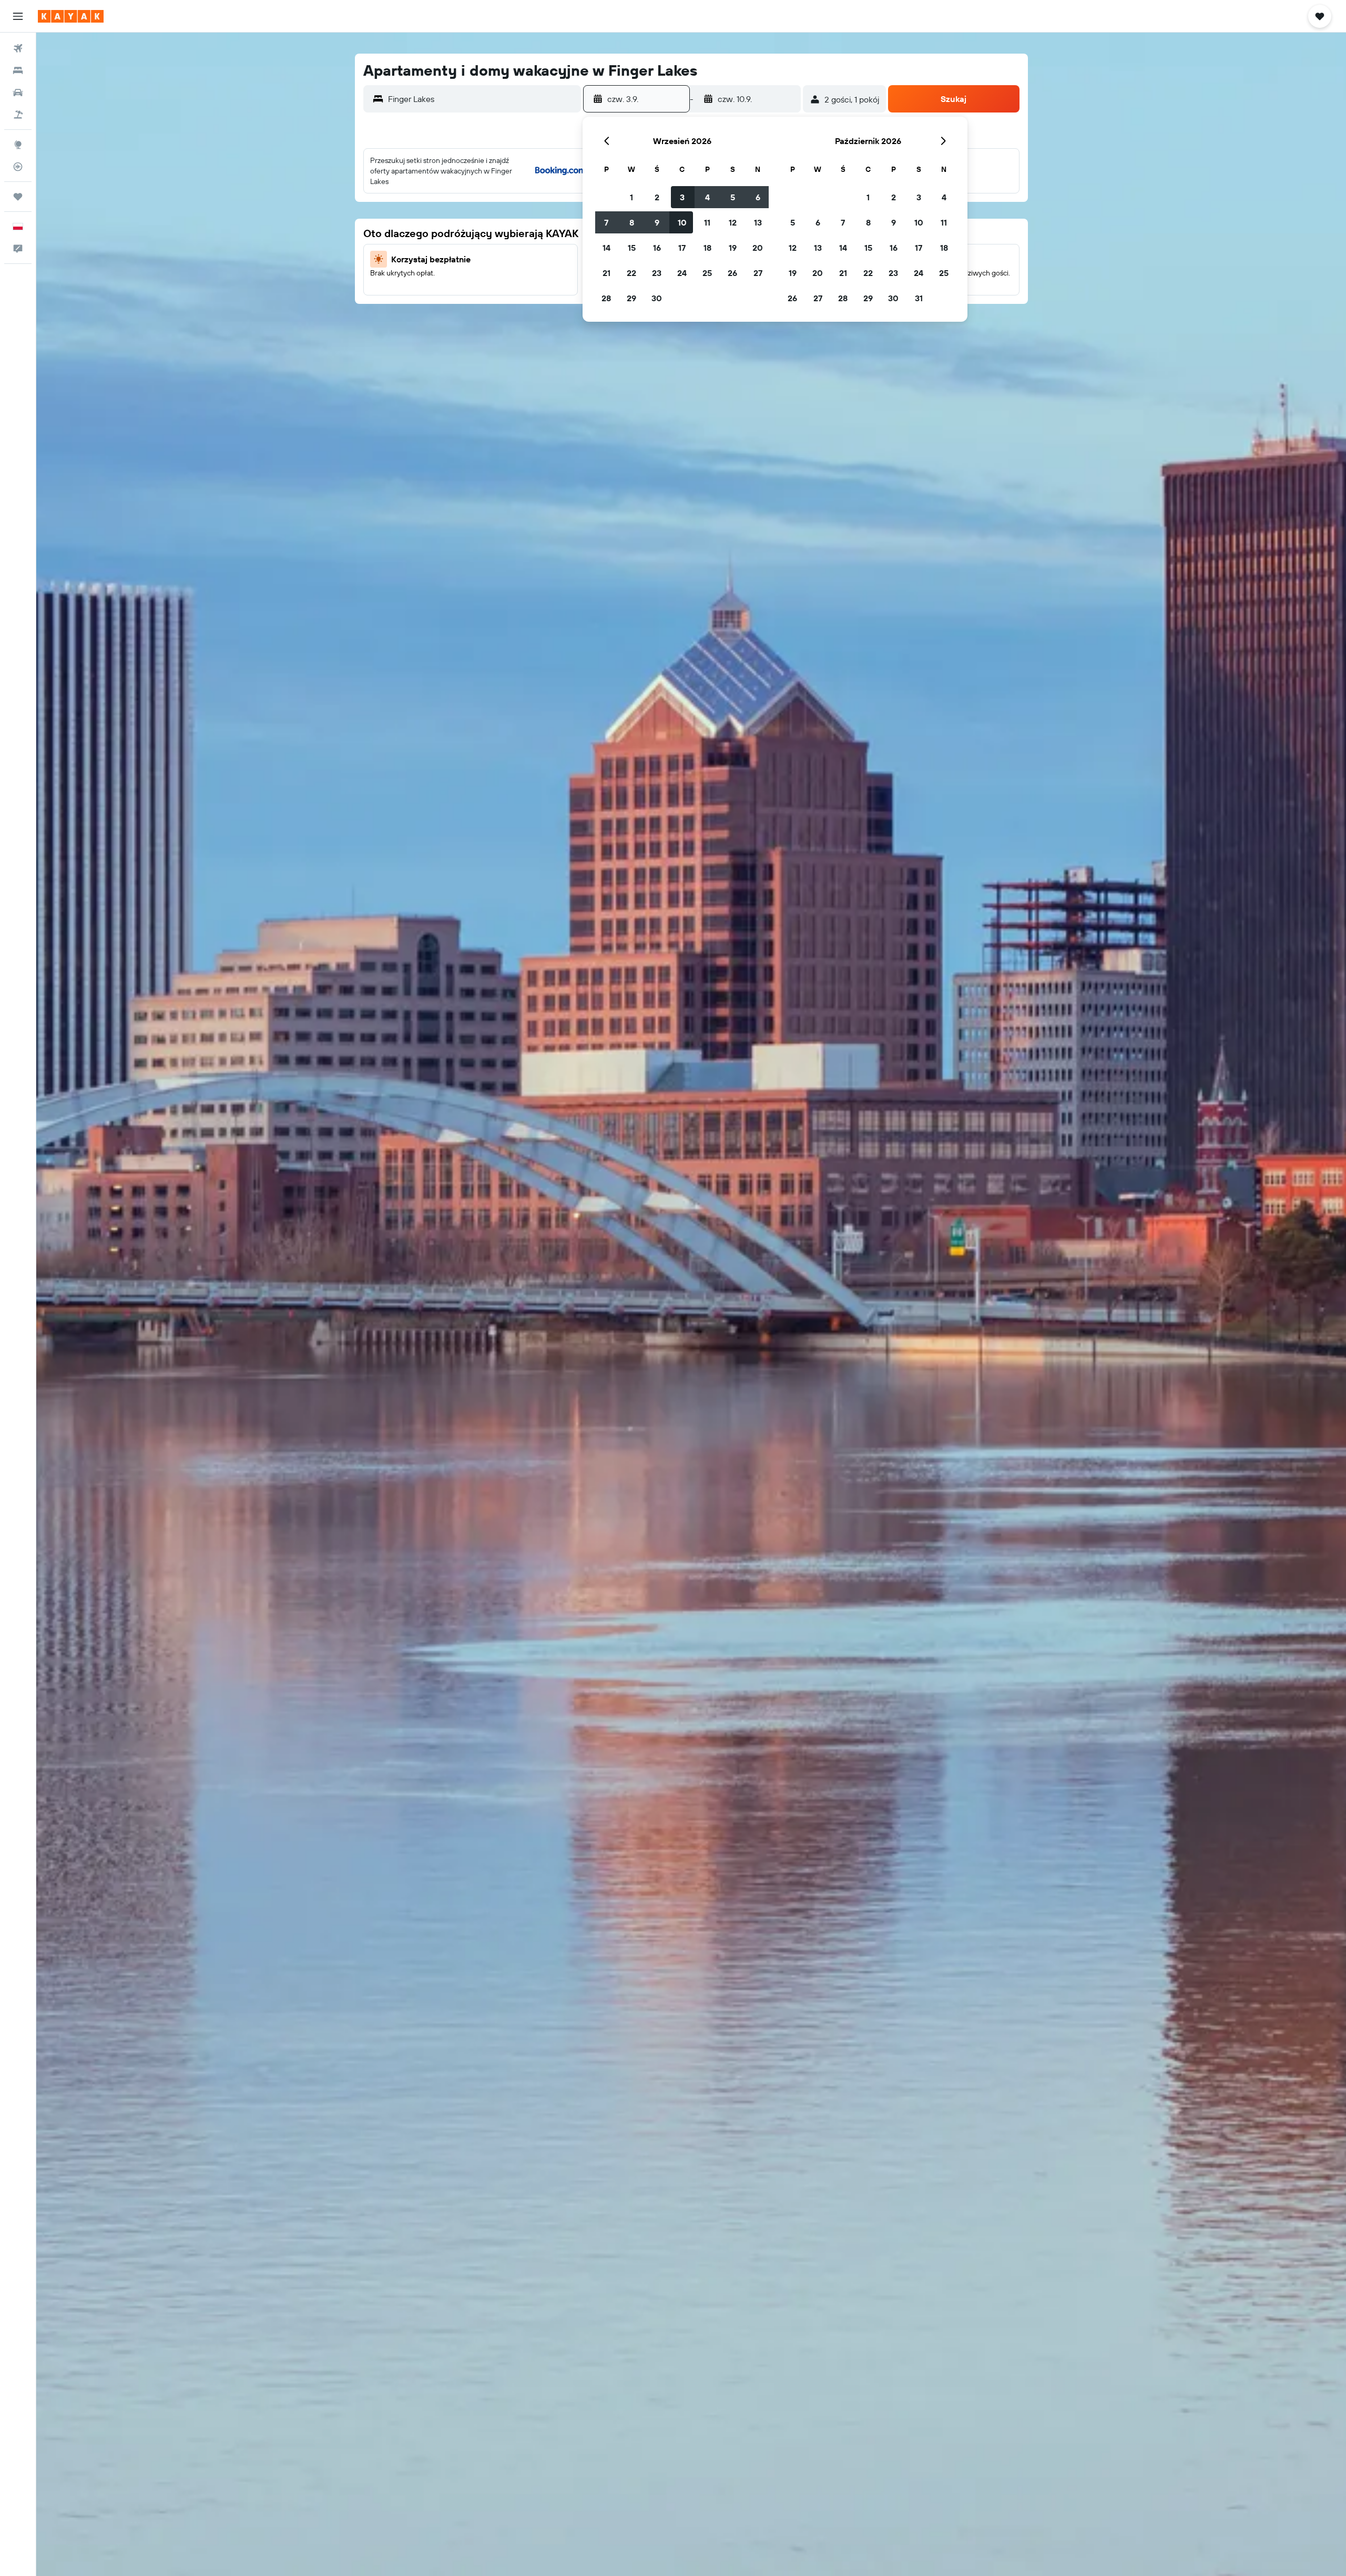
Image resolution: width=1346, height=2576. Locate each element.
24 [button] (682, 273)
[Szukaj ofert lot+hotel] (18, 115)
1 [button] (631, 197)
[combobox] (482, 99)
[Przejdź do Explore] (18, 145)
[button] (18, 16)
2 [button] (657, 197)
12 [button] (733, 222)
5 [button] (733, 197)
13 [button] (758, 222)
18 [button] (707, 248)
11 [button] (707, 222)
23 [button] (657, 273)
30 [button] (657, 298)
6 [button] (758, 197)
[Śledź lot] (18, 167)
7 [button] (606, 222)
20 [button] (758, 248)
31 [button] (919, 298)
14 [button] (606, 248)
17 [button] (682, 248)
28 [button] (606, 298)
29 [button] (631, 298)
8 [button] (632, 222)
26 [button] (732, 273)
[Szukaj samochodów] (18, 93)
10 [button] (682, 222)
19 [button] (733, 248)
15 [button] (632, 248)
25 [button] (707, 273)
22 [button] (631, 273)
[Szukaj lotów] (18, 48)
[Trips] (18, 197)
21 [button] (606, 273)
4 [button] (707, 197)
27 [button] (758, 273)
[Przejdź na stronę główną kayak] (71, 16)
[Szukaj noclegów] (18, 70)
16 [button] (657, 248)
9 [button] (657, 222)
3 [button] (682, 197)
